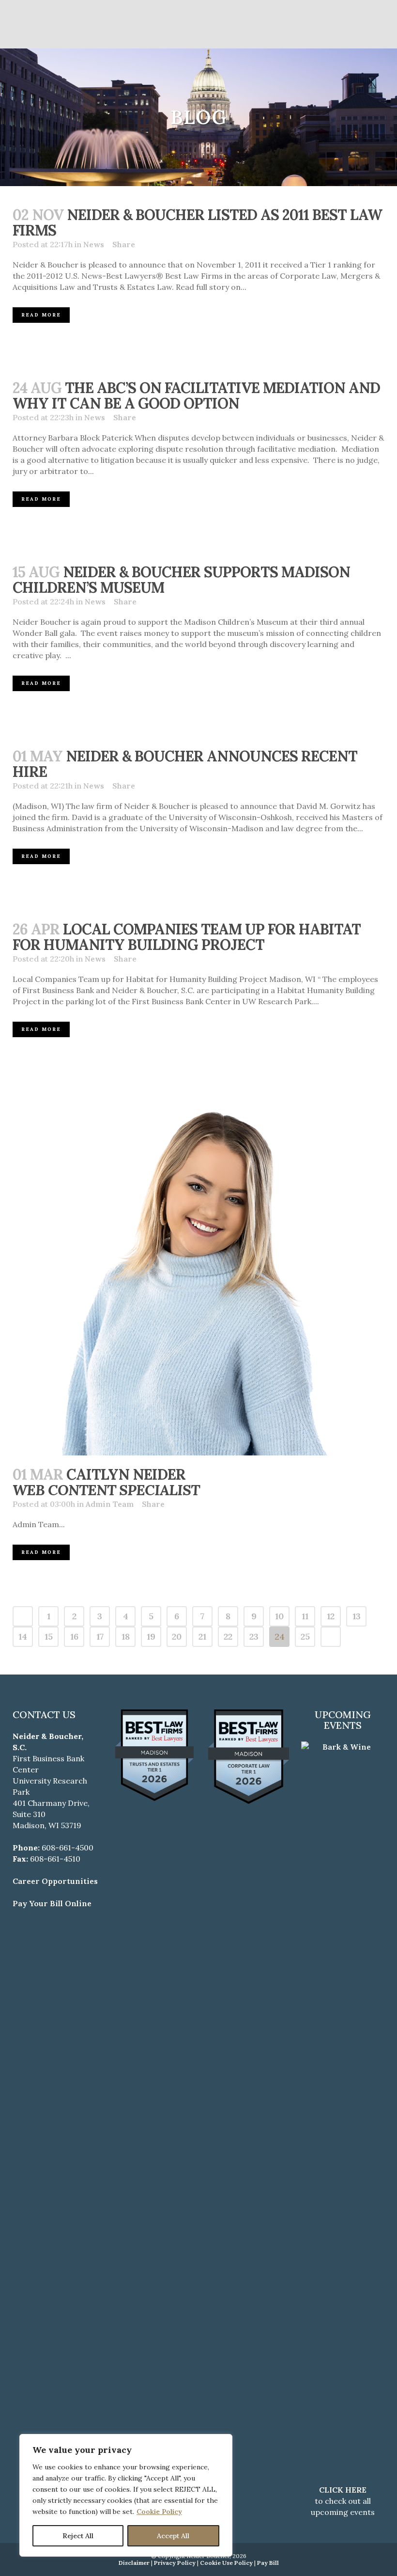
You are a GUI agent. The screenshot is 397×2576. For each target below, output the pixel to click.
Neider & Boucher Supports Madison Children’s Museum (181, 580)
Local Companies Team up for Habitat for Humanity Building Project (187, 937)
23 (254, 1636)
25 (305, 1636)
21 (202, 1636)
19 (151, 1636)
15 (49, 1636)
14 (23, 1636)
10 (279, 1616)
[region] (126, 2495)
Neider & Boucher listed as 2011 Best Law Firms (197, 222)
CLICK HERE (343, 2490)
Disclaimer (134, 2563)
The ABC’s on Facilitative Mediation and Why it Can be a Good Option (196, 395)
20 (177, 1636)
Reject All (78, 2536)
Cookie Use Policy (226, 2563)
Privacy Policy (175, 2563)
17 (100, 1636)
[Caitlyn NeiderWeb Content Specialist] (198, 1269)
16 (74, 1636)
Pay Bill (268, 2563)
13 (357, 1616)
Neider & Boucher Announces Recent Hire (185, 764)
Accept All (173, 2536)
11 (305, 1616)
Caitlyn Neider (106, 1482)
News (94, 244)
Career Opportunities (55, 1881)
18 (126, 1636)
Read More (41, 315)
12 (331, 1616)
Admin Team (110, 1504)
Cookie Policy (159, 2512)
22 (228, 1636)
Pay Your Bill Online (52, 1903)
